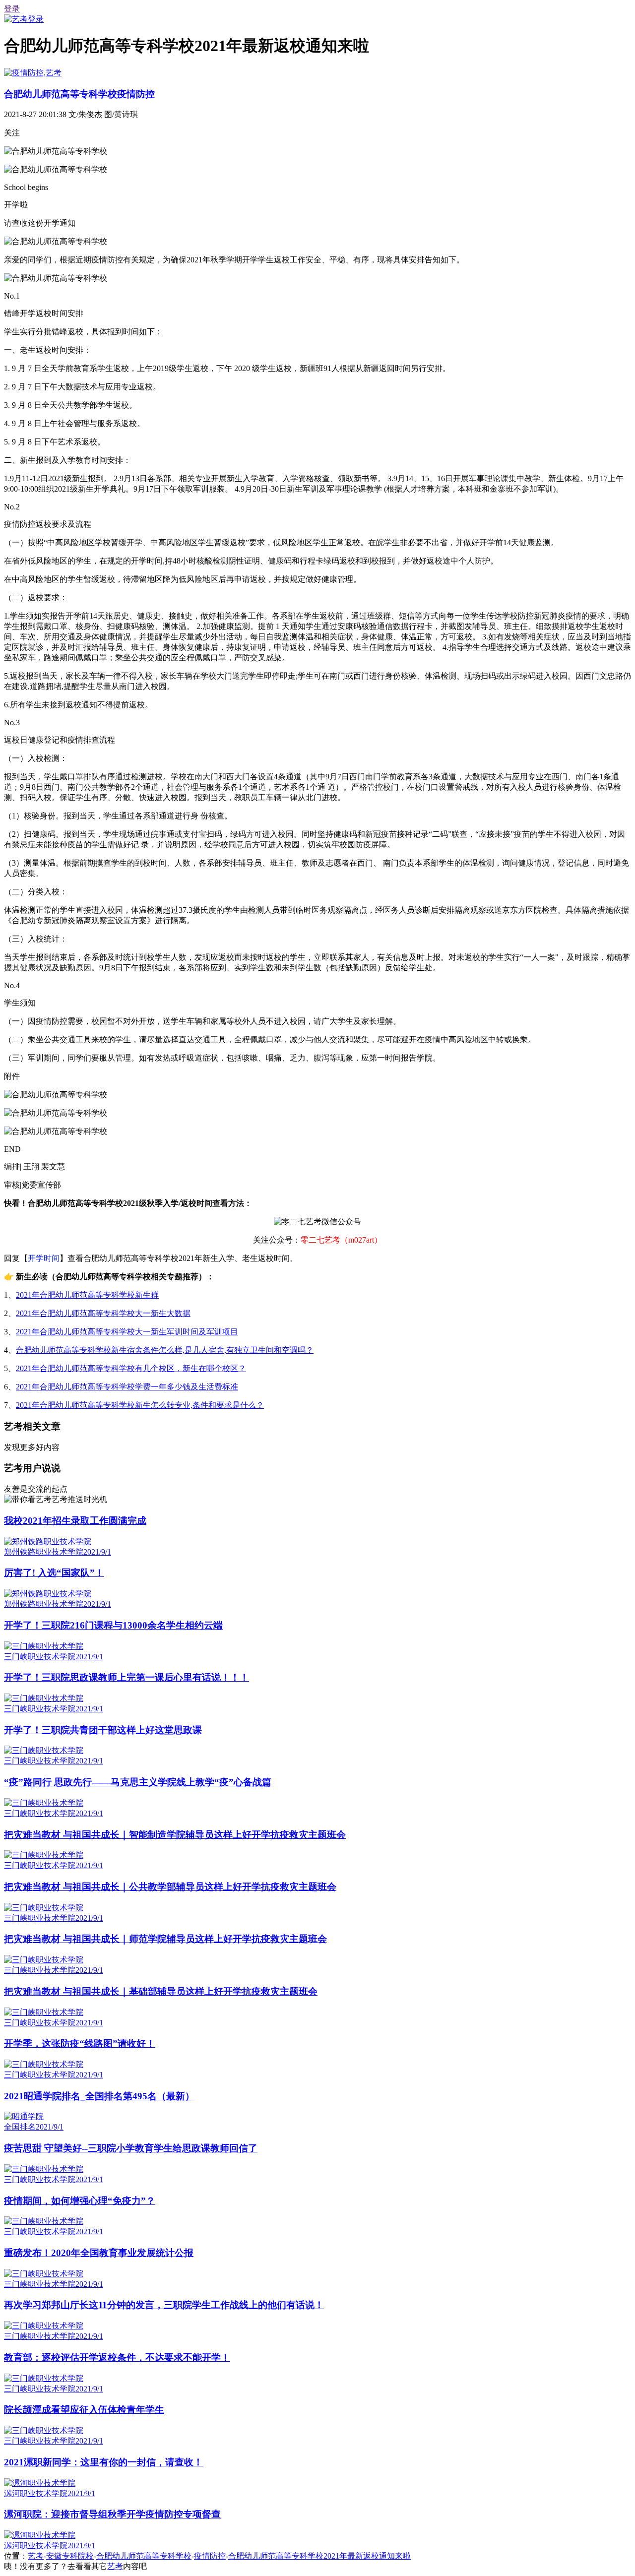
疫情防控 (210, 2556)
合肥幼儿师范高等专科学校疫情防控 (79, 94)
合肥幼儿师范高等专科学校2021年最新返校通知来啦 (319, 2556)
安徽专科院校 (70, 2556)
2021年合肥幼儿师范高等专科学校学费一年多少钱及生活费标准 (127, 1387)
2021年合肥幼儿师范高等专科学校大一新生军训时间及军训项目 (127, 1332)
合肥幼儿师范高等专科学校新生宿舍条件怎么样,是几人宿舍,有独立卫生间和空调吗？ (165, 1350)
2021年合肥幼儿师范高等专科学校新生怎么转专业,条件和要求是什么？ (140, 1405)
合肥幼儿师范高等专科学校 (144, 2556)
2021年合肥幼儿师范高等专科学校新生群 (87, 1295)
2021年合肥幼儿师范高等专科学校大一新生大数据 (103, 1313)
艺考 (36, 2556)
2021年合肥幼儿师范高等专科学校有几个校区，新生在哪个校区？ (131, 1368)
